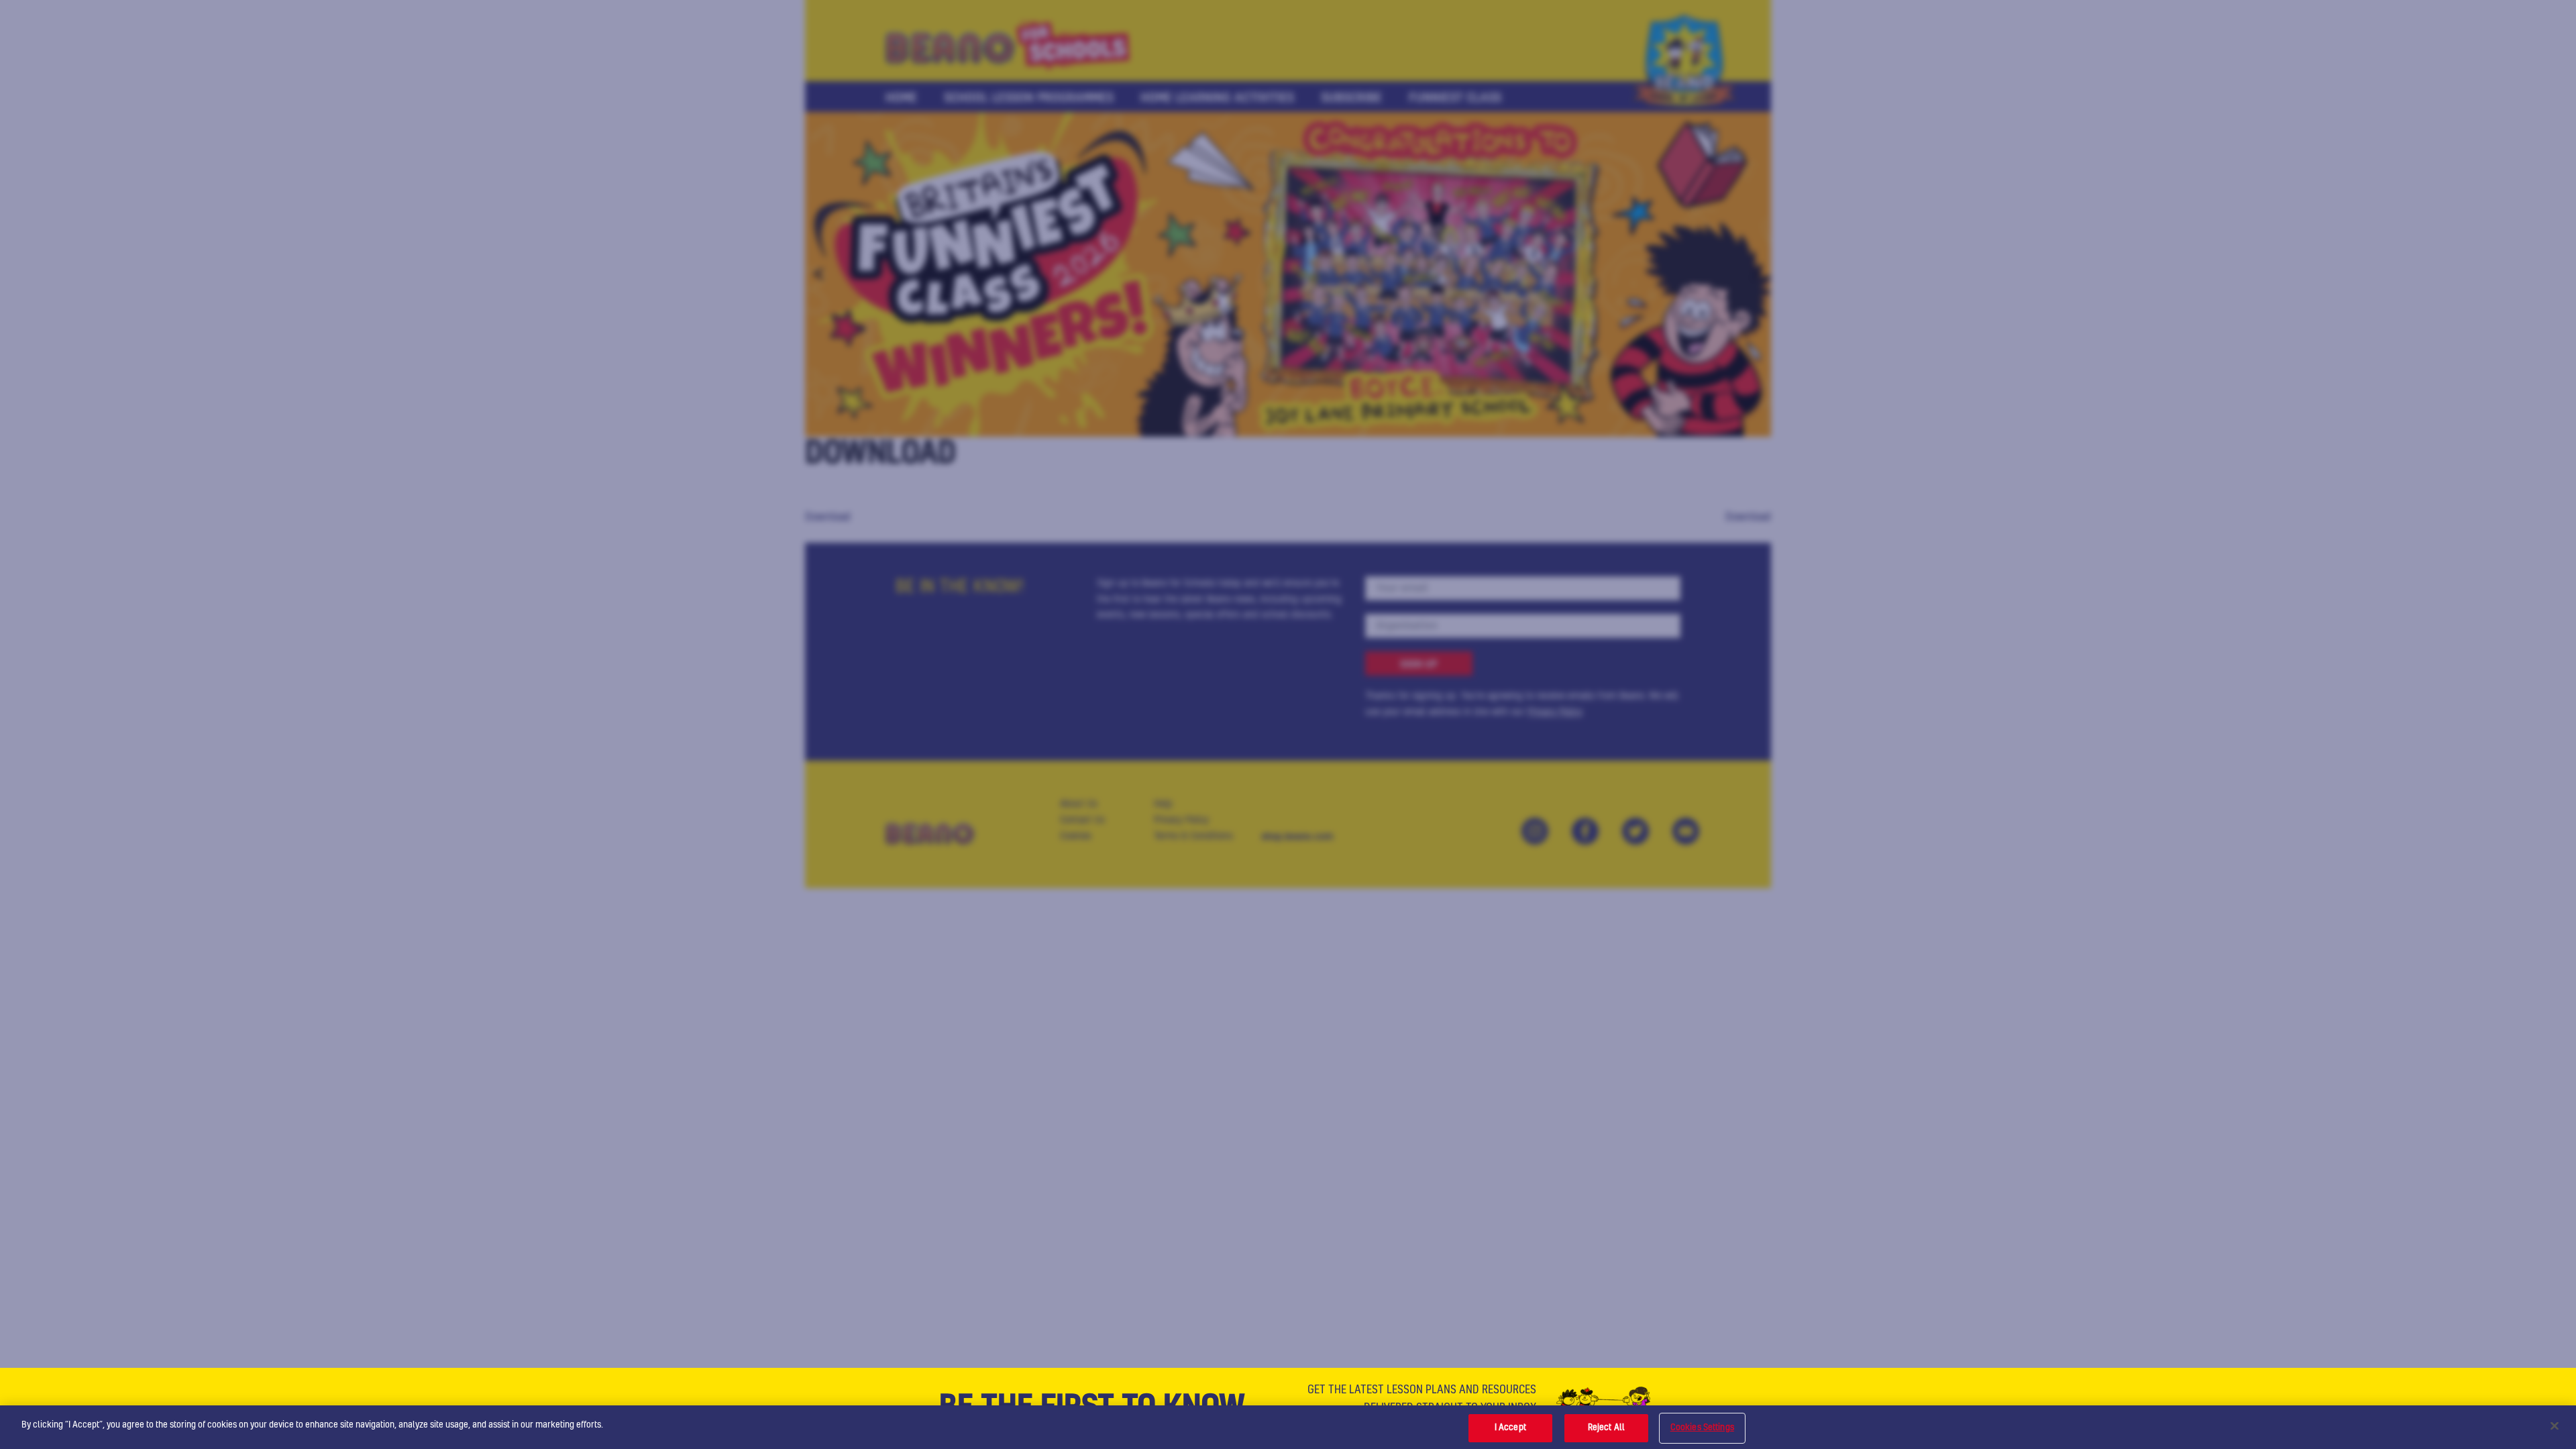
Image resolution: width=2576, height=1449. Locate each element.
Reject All (1606, 1428)
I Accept (1510, 1428)
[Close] (2555, 1426)
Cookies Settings (1702, 1428)
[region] (1288, 1427)
